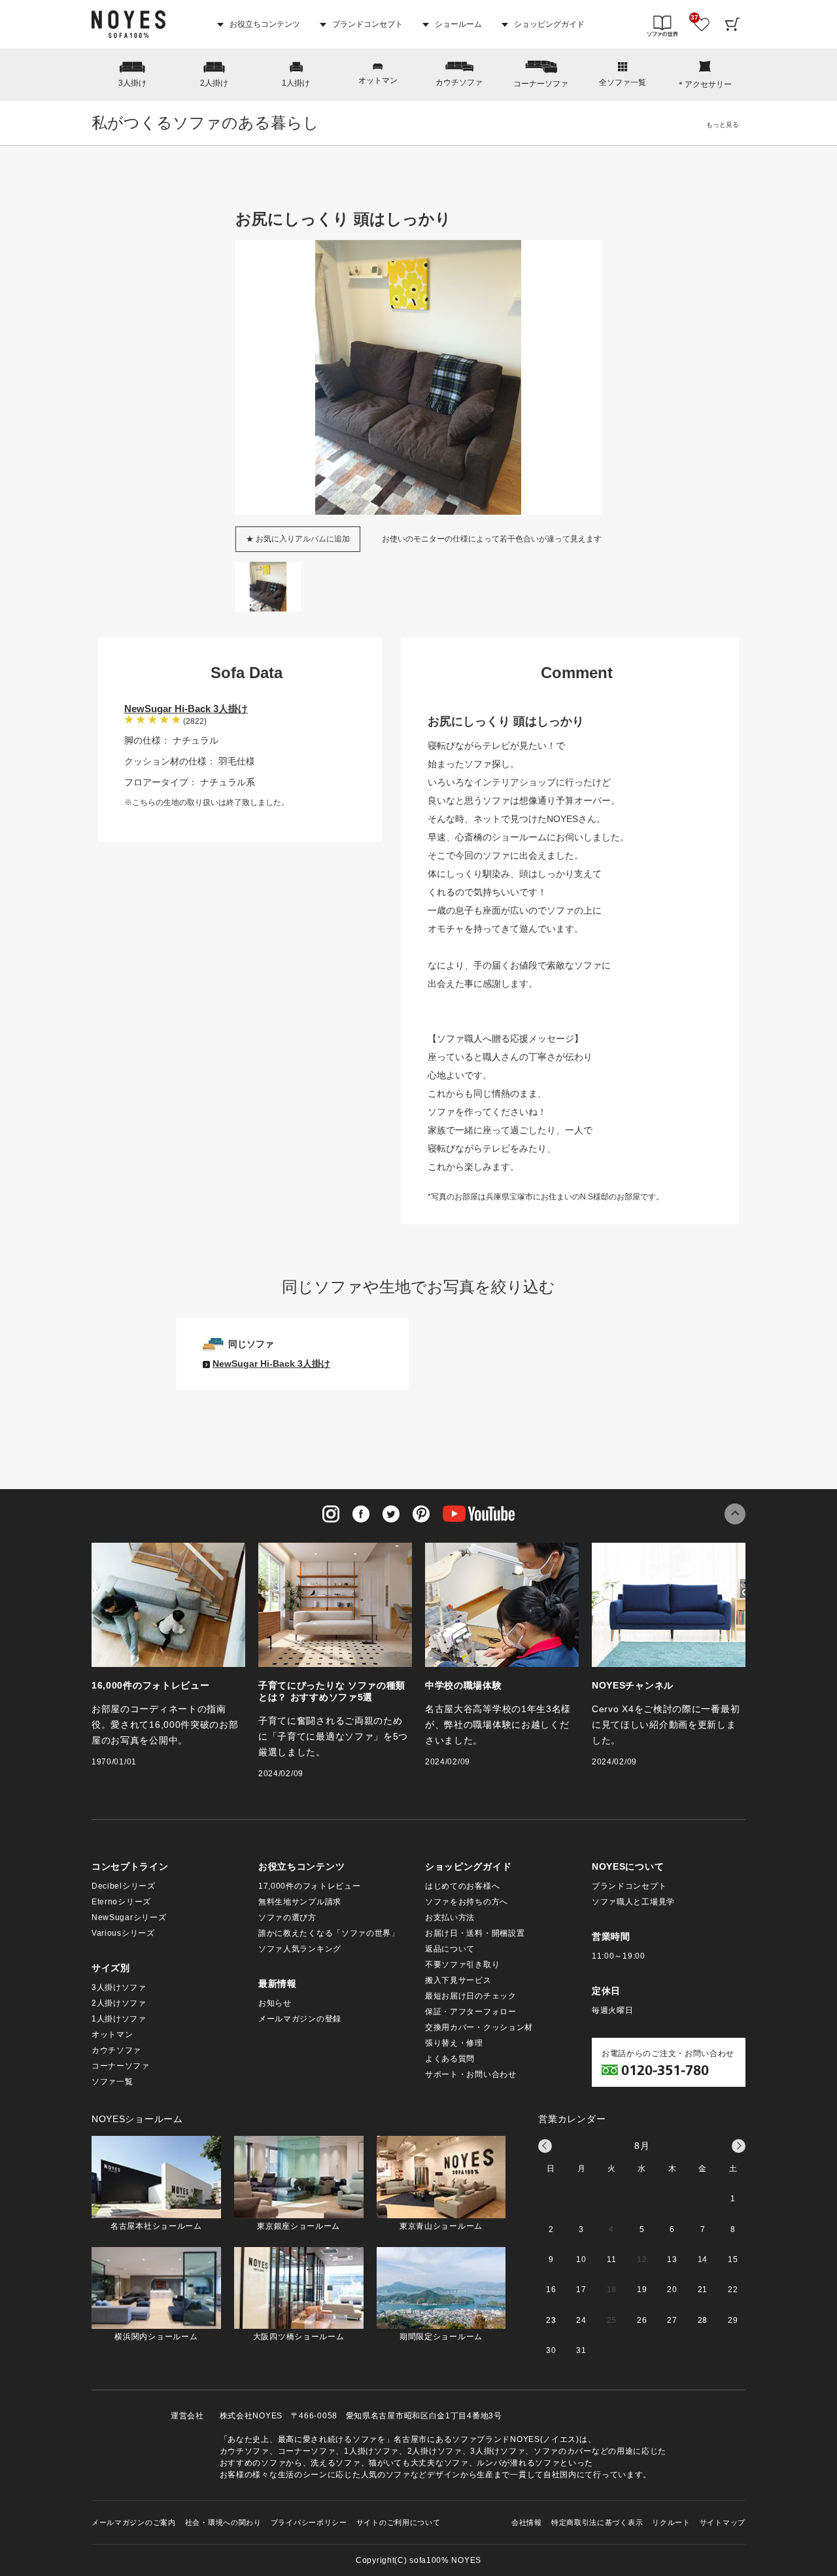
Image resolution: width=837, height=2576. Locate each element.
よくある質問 (450, 2059)
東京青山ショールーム (441, 2226)
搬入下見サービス (458, 1980)
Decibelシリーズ (124, 1886)
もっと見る (723, 125)
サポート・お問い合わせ (471, 2074)
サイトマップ (723, 2522)
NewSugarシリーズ (129, 1917)
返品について (450, 1949)
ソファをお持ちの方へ (467, 1902)
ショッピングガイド (548, 24)
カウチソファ (459, 82)
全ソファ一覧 (623, 82)
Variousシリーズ (123, 1933)
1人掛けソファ (119, 2019)
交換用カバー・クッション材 (479, 2027)
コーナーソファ (541, 84)
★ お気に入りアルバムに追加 (298, 539)
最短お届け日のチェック (471, 1996)
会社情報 (527, 2522)
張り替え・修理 (454, 2043)
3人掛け (132, 83)
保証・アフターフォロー (471, 2012)
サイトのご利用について (399, 2522)
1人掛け (296, 83)
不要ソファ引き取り (462, 1965)
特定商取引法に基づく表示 (597, 2522)
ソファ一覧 (112, 2082)
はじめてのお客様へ (462, 1886)
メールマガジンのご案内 (134, 2522)
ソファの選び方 (287, 1917)
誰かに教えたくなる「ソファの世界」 (329, 1933)
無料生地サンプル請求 (300, 1902)
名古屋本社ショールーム (156, 2226)
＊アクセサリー (704, 84)
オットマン (378, 80)
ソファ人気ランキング (300, 1949)
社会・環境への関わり (223, 2522)
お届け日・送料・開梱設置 (475, 1933)
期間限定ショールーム (441, 2337)
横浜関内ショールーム (156, 2337)
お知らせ (275, 2003)
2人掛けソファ (119, 2003)
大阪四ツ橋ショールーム (299, 2337)
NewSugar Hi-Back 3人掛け (186, 709)
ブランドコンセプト (367, 24)
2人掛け (214, 83)
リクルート (671, 2522)
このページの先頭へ (735, 1514)
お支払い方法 (450, 1917)
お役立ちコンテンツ (264, 24)
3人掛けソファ (119, 1987)
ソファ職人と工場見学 (633, 1902)
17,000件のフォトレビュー (310, 1886)
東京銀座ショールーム (299, 2226)
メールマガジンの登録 (300, 2019)
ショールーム (457, 24)
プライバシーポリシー (309, 2522)
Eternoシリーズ (121, 1902)
